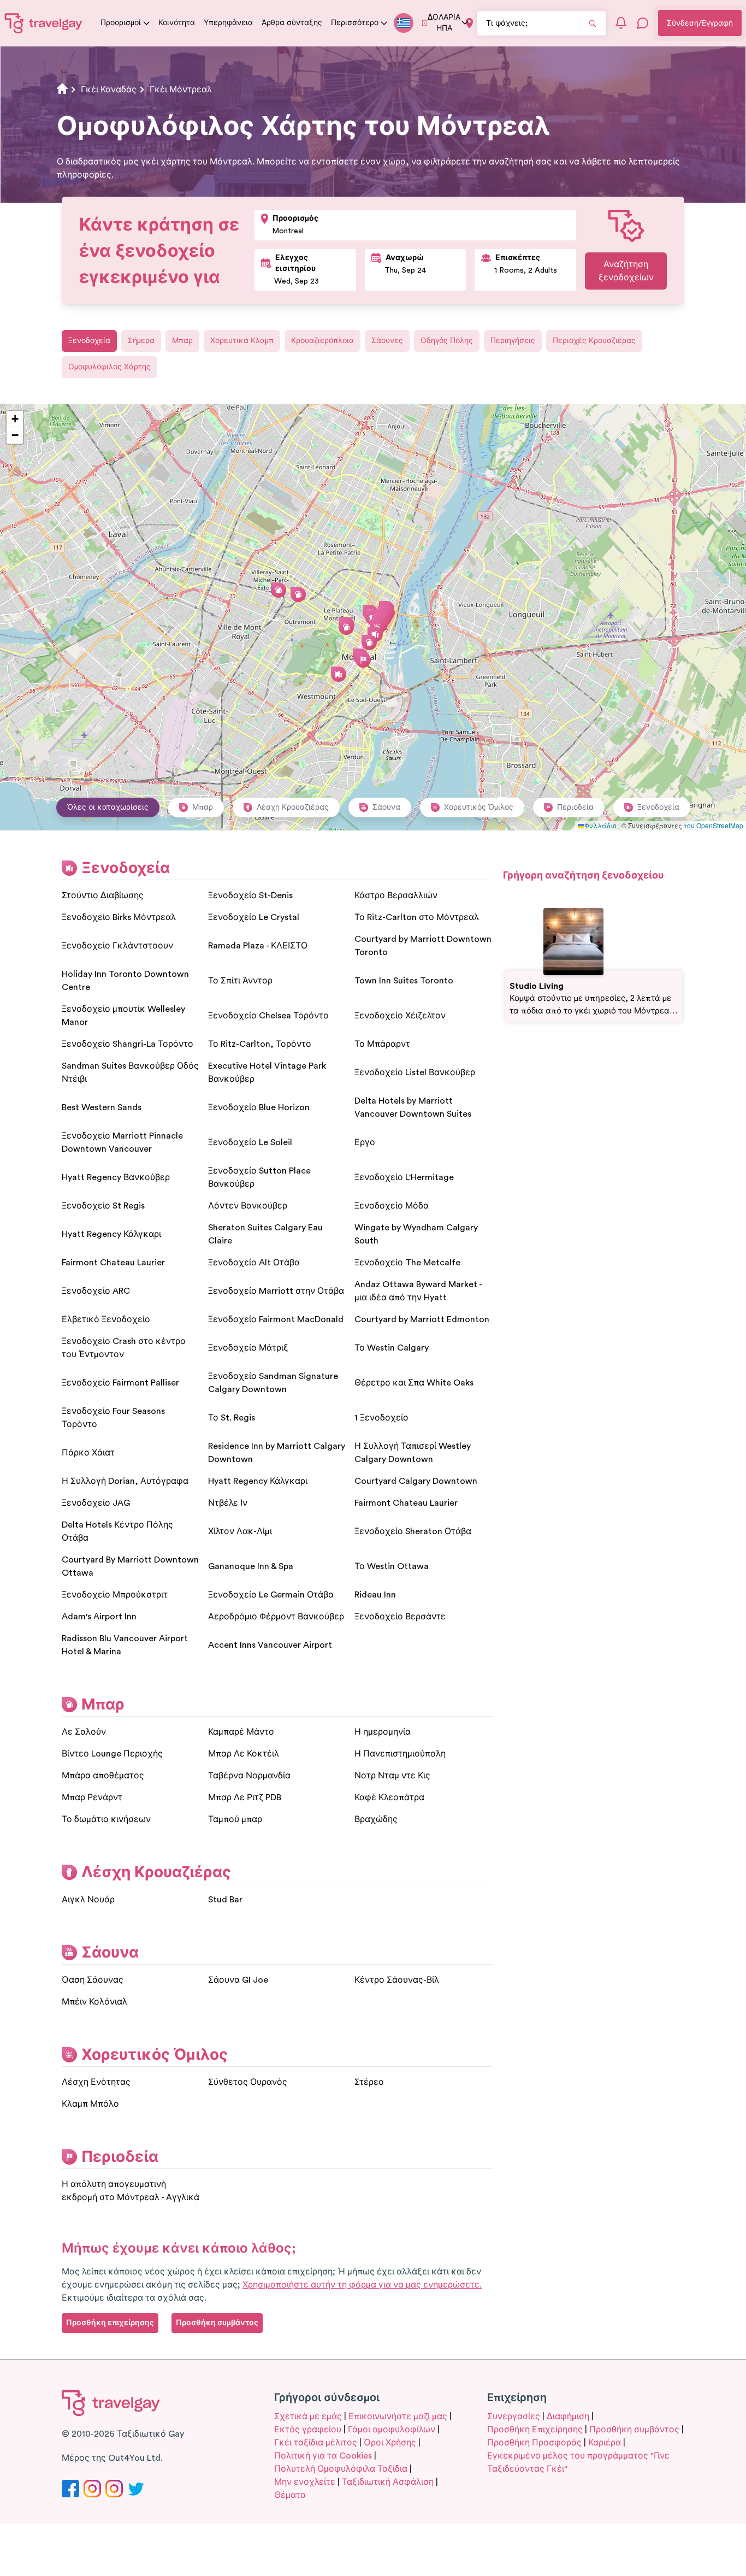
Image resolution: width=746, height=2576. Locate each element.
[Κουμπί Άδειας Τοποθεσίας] (469, 23)
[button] (375, 634)
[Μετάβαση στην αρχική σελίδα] (44, 23)
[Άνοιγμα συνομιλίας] (643, 23)
